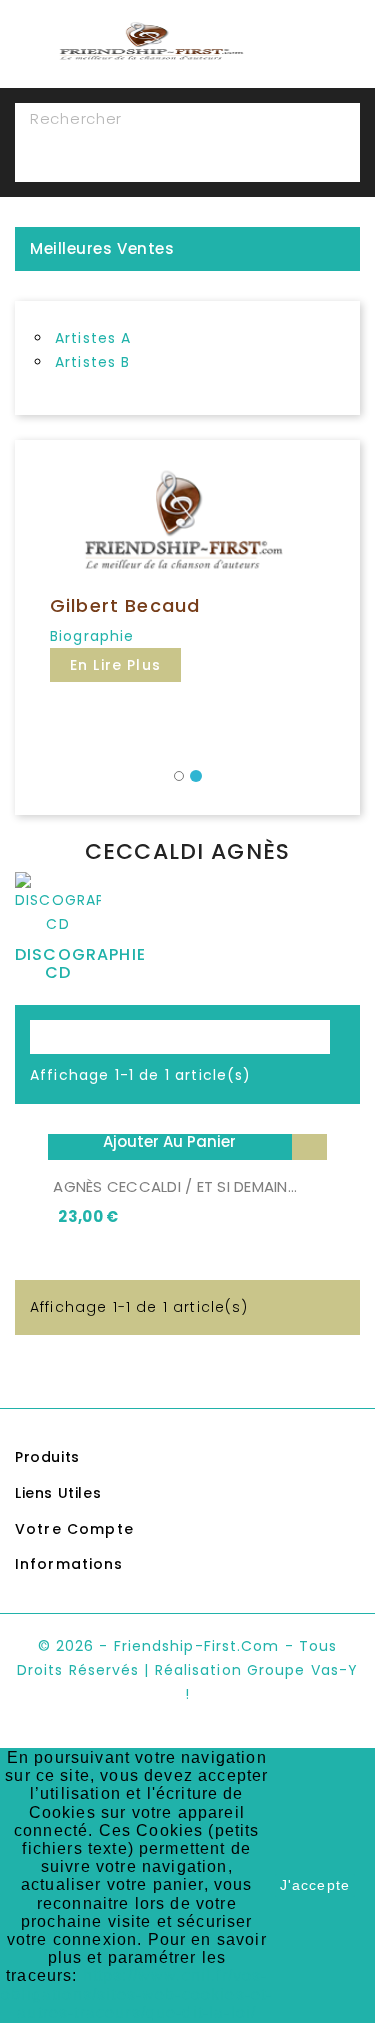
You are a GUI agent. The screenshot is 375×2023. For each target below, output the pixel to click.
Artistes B (93, 362)
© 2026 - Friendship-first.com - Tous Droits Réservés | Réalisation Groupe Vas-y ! (187, 1670)
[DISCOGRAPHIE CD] (58, 908)
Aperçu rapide (309, 1142)
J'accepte (315, 1885)
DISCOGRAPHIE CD (80, 963)
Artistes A (93, 338)
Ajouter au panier (169, 1141)
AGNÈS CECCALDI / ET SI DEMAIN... (175, 1186)
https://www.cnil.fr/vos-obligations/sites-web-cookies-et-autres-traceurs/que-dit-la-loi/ (136, 1993)
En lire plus (115, 665)
